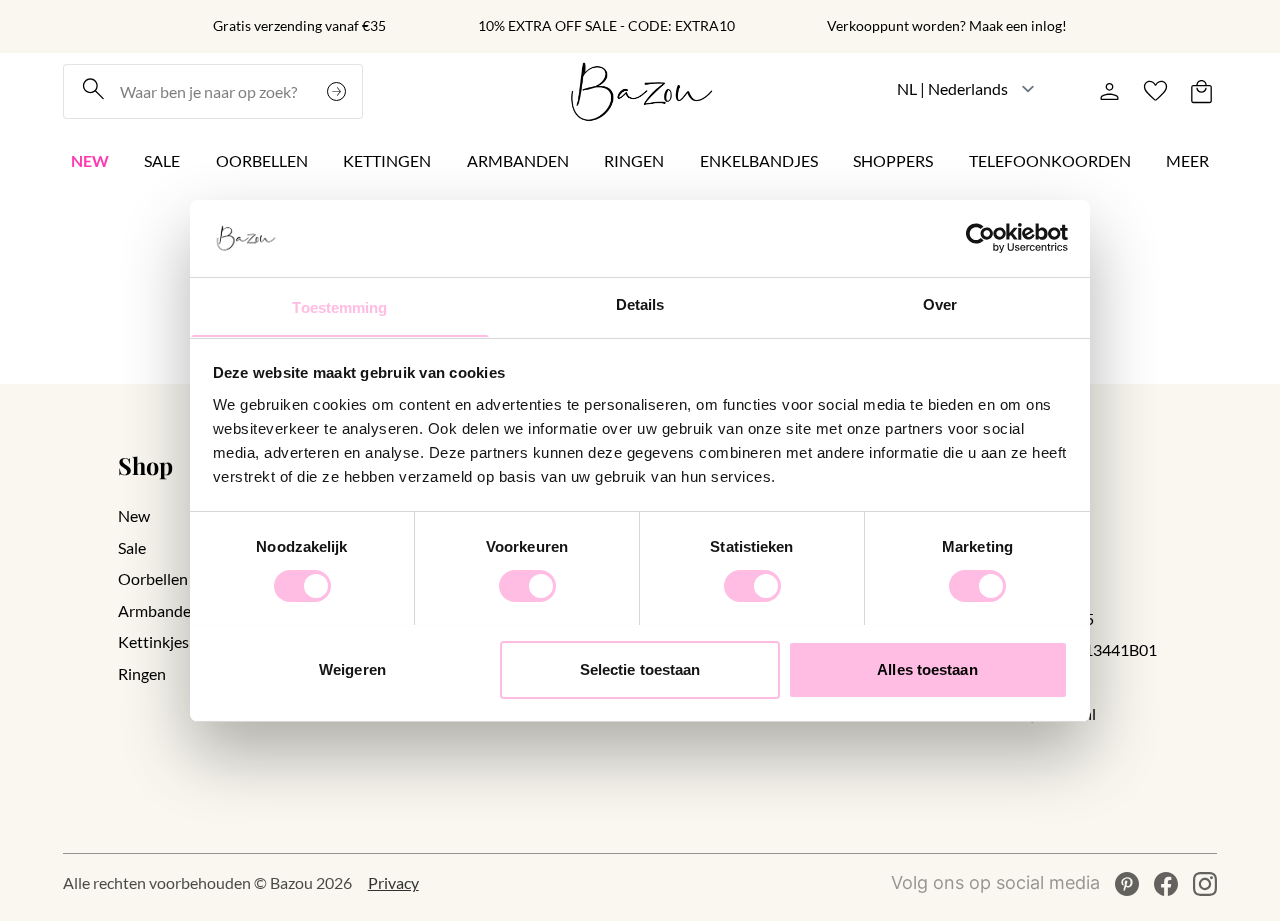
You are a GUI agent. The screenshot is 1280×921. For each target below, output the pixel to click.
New (90, 160)
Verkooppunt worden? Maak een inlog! (947, 26)
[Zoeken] (339, 91)
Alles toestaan (927, 668)
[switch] (527, 586)
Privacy (393, 883)
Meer (1187, 160)
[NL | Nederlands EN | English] (966, 88)
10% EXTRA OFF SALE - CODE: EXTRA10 (606, 26)
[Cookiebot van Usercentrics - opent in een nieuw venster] (980, 238)
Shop (145, 465)
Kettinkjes (153, 641)
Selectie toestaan (640, 668)
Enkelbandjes (759, 160)
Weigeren (352, 668)
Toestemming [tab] (339, 306)
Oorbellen (262, 160)
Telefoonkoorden (1050, 160)
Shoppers (893, 160)
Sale (162, 160)
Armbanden (518, 160)
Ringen (634, 160)
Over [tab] (940, 303)
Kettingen (387, 160)
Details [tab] (640, 303)
